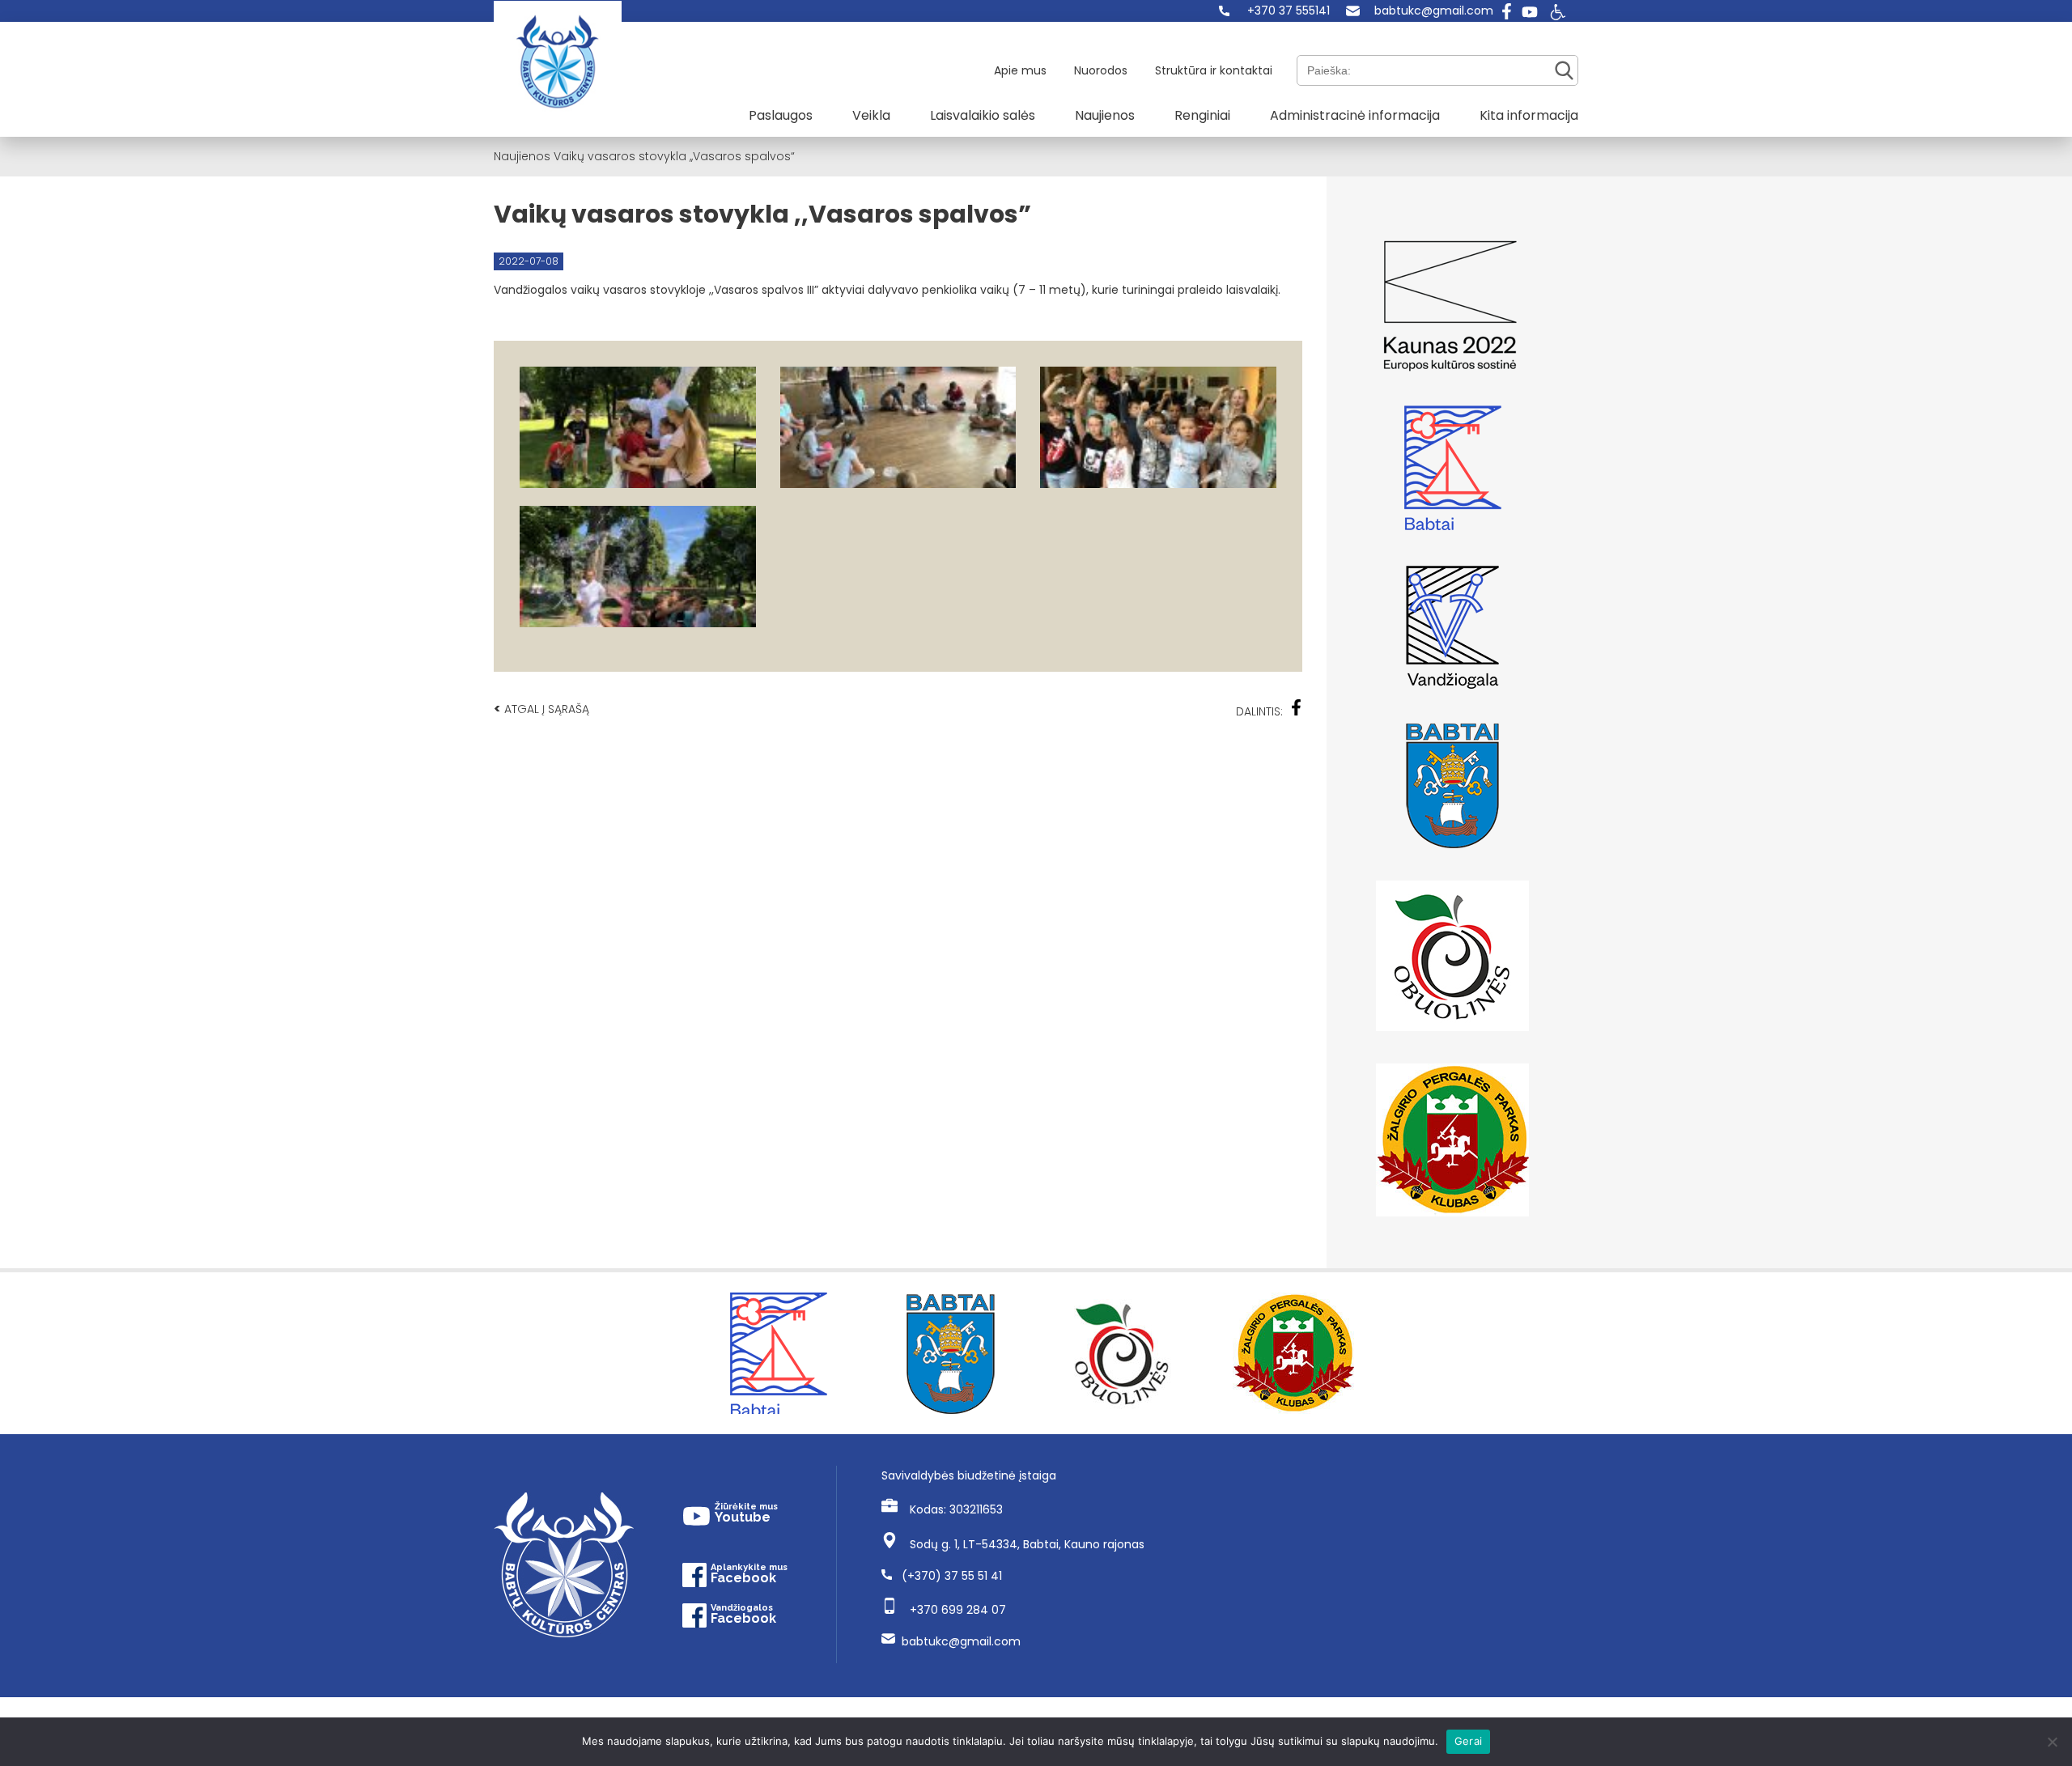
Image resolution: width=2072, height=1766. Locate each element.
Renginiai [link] (1202, 115)
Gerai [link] (1468, 1741)
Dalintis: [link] (1259, 711)
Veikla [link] (871, 115)
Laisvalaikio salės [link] (983, 115)
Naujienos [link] (1105, 115)
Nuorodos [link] (1101, 70)
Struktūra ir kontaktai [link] (1214, 70)
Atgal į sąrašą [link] (541, 709)
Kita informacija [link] (1529, 115)
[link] (1274, 11)
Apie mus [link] (1020, 70)
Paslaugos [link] (781, 115)
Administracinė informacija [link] (1355, 115)
